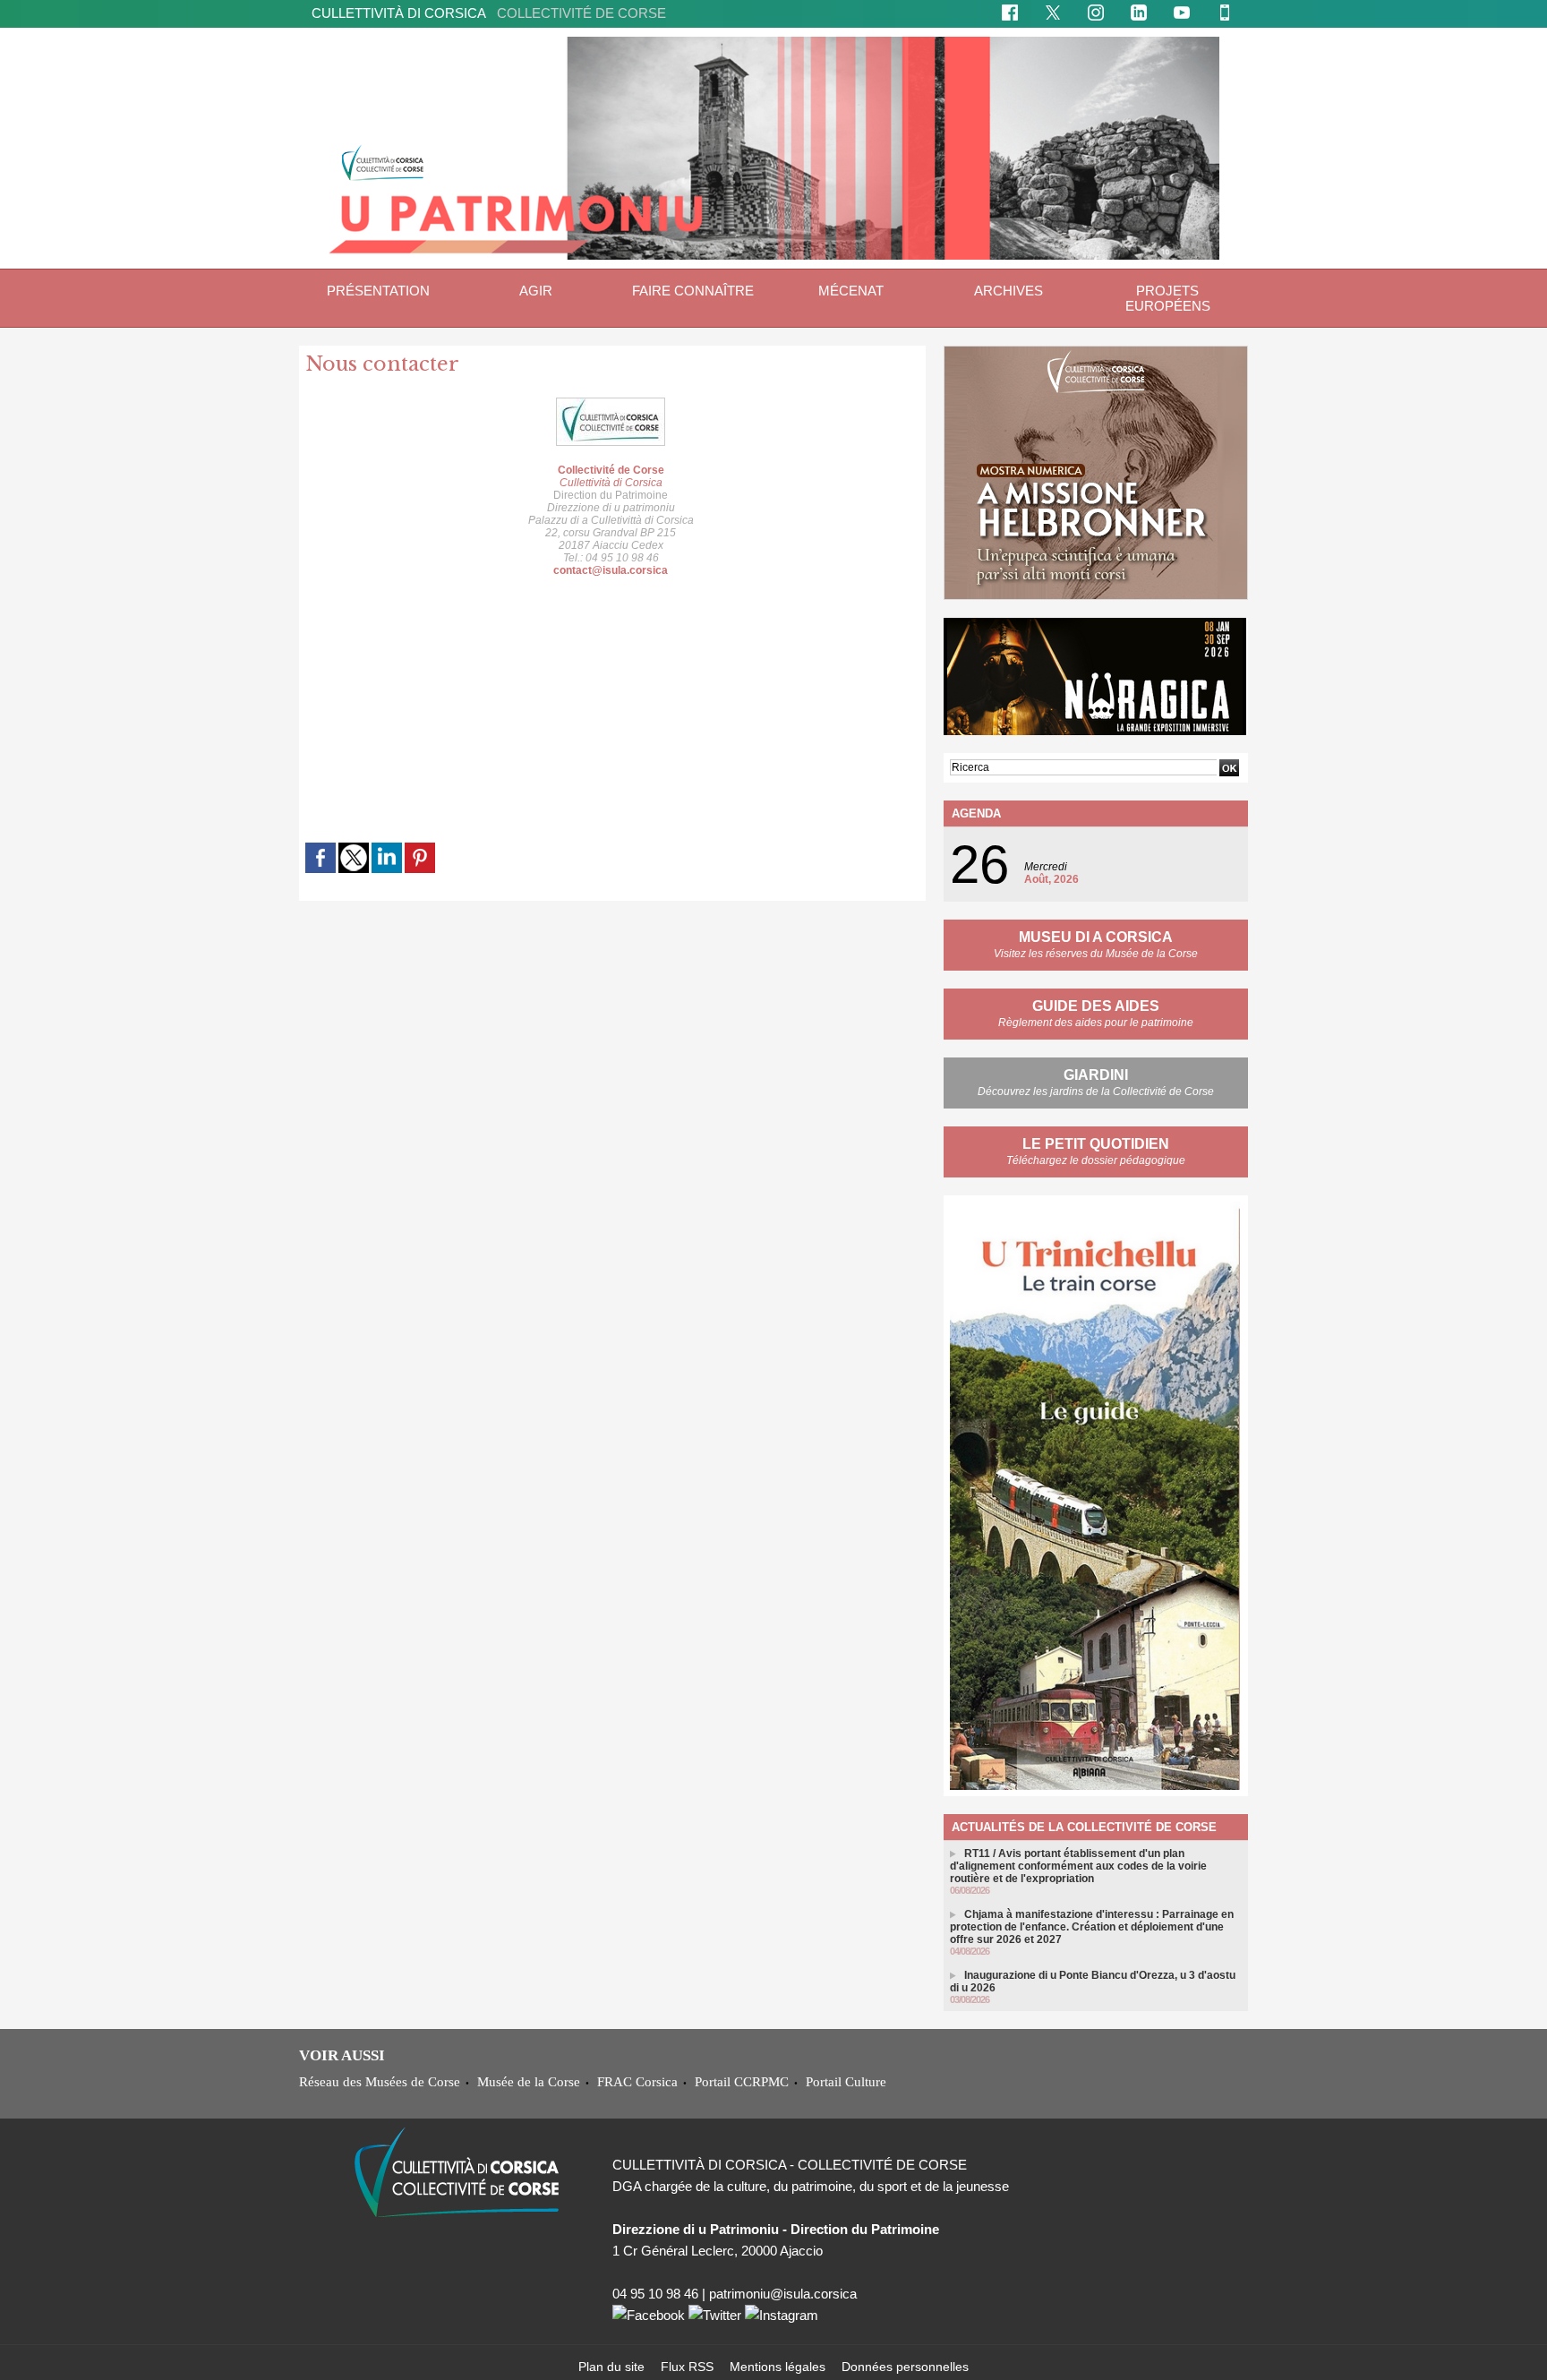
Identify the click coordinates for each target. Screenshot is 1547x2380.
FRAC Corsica (637, 2081)
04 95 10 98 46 (655, 2294)
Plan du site (613, 2367)
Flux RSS (689, 2367)
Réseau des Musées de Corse (380, 2081)
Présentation (378, 291)
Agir (536, 291)
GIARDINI (1096, 1075)
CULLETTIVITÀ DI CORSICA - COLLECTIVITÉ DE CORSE (790, 2165)
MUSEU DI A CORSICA (1096, 937)
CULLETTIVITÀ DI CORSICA (489, 13)
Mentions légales (779, 2367)
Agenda (976, 813)
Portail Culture (846, 2081)
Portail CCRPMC (742, 2081)
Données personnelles (905, 2367)
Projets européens (1168, 298)
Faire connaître (693, 291)
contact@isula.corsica (611, 570)
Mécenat (851, 291)
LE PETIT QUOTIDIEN (1096, 1144)
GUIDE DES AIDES (1096, 1006)
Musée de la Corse (529, 2081)
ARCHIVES (1009, 291)
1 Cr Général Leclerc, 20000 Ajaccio (718, 2251)
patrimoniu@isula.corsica (783, 2294)
